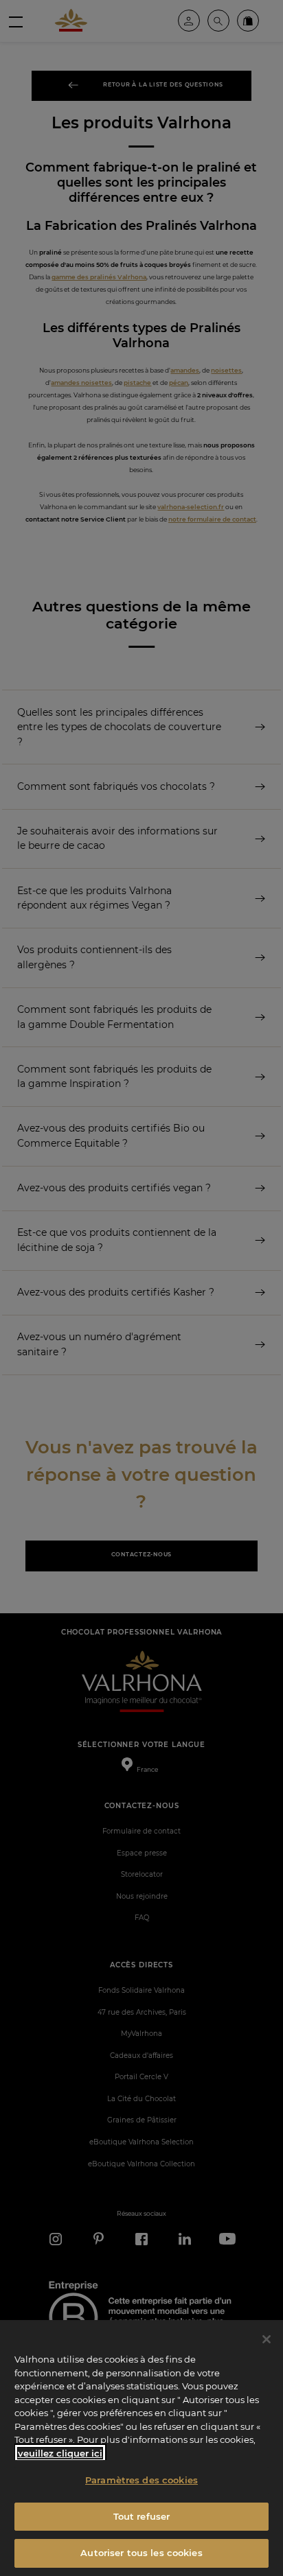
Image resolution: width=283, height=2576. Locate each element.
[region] (141, 2448)
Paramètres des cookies (141, 2480)
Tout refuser (142, 2516)
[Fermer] (267, 2339)
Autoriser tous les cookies (141, 2553)
